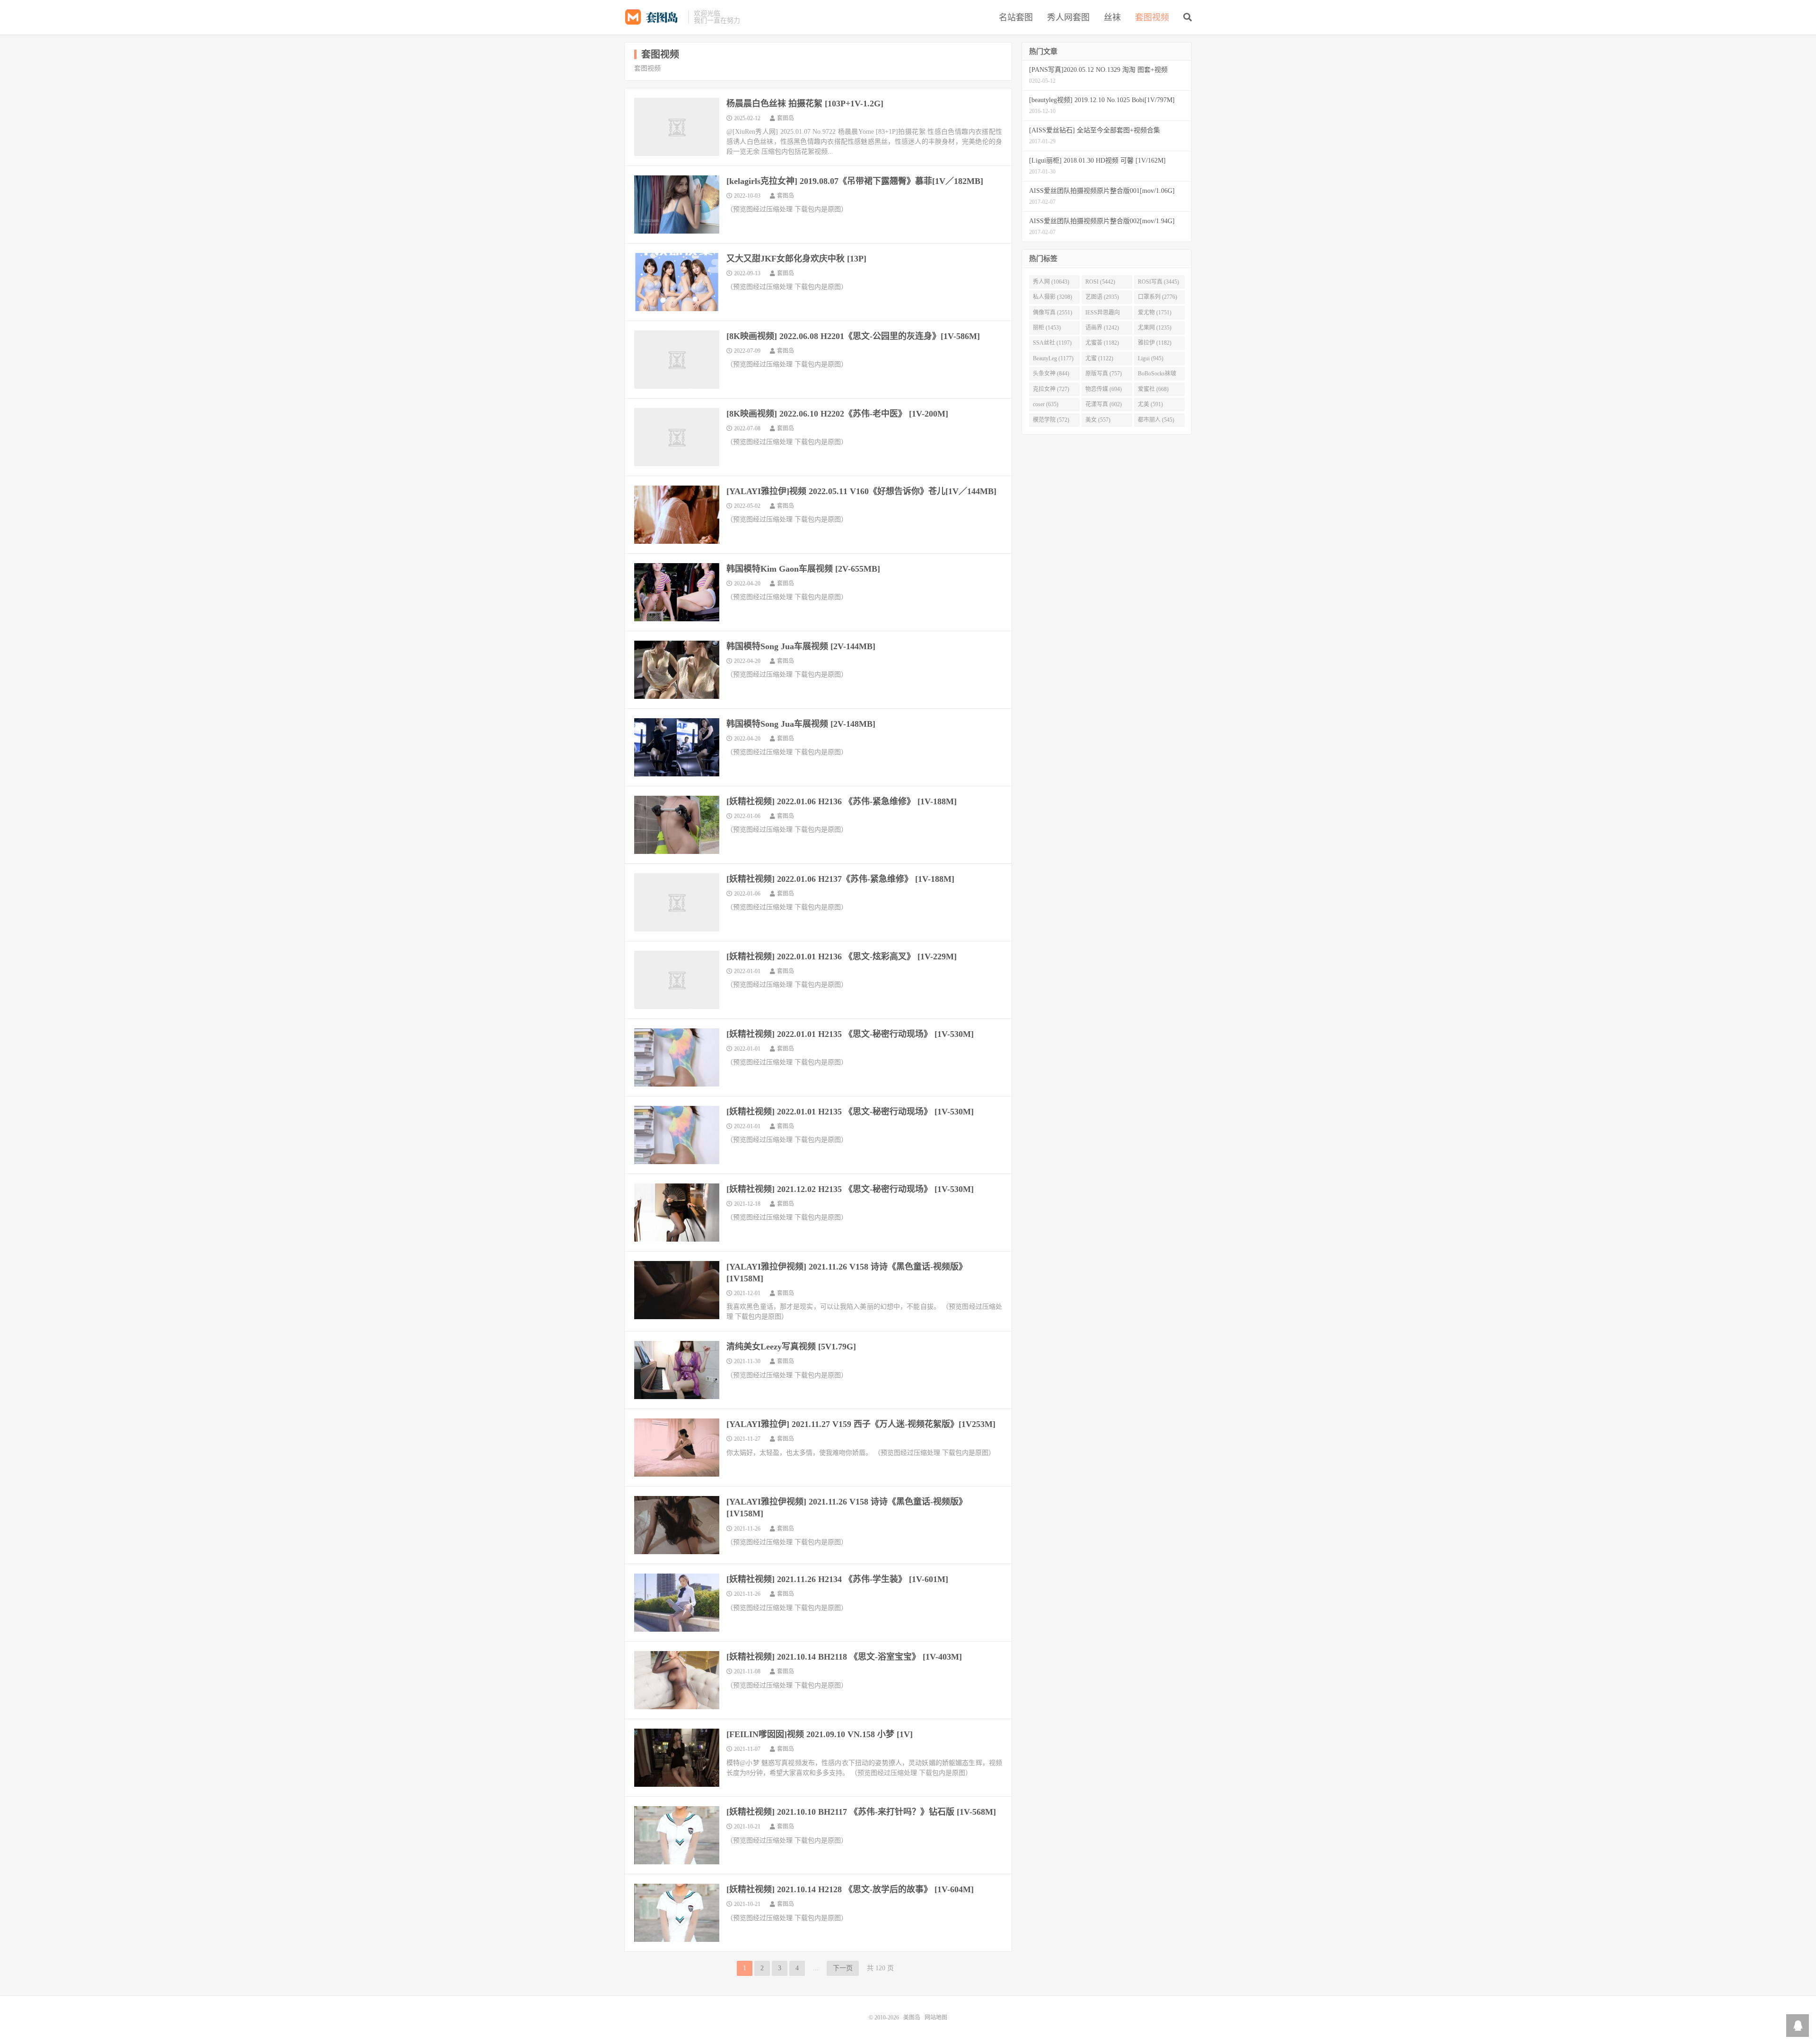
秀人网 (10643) (1051, 282)
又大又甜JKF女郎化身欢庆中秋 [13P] (796, 259)
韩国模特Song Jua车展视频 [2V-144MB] (801, 646)
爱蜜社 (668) (1153, 389)
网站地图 (936, 2018)
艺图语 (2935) (1102, 297)
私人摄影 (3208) (1052, 297)
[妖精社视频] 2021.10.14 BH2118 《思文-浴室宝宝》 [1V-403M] (844, 1657)
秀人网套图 (1068, 17)
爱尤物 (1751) (1155, 313)
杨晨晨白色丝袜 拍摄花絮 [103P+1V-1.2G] (805, 104)
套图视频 (1152, 17)
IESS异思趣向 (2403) (1103, 314)
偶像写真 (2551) (1052, 313)
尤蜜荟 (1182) (1102, 343)
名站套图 (1016, 17)
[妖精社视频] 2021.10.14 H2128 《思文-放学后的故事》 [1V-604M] (850, 1889)
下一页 (843, 1968)
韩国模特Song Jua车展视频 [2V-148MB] (801, 724)
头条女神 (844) (1051, 374)
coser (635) (1046, 404)
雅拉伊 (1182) (1155, 343)
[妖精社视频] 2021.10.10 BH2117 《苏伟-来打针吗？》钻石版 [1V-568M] (861, 1812)
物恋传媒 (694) (1104, 389)
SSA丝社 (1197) (1052, 343)
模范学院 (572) (1051, 420)
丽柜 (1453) (1047, 328)
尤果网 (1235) (1155, 328)
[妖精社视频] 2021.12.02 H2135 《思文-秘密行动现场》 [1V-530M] (850, 1189)
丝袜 (1112, 17)
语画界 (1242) (1102, 328)
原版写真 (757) (1104, 374)
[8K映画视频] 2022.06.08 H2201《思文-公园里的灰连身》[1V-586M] (853, 336)
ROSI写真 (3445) (1158, 282)
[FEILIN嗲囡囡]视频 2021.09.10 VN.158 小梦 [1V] (820, 1734)
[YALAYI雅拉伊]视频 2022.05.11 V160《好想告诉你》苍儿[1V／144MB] (861, 491)
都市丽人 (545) (1156, 420)
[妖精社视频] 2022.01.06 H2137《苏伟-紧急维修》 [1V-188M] (840, 879)
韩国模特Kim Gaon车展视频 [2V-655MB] (803, 569)
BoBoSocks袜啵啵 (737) (1157, 375)
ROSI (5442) (1100, 282)
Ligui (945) (1151, 358)
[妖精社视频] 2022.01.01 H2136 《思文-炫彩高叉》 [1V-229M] (842, 957)
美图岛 (654, 17)
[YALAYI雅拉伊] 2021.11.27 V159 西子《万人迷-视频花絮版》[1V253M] (861, 1424)
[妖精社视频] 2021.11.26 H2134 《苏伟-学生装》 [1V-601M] (837, 1579)
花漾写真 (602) (1104, 404)
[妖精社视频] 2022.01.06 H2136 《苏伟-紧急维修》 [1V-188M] (842, 801)
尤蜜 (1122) (1099, 358)
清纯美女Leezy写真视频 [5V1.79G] (791, 1347)
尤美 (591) (1150, 404)
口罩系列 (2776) (1157, 297)
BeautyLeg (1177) (1053, 358)
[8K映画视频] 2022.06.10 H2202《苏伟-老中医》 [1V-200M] (837, 414)
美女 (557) (1098, 420)
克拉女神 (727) (1051, 389)
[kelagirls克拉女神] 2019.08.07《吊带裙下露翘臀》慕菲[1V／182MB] (855, 181)
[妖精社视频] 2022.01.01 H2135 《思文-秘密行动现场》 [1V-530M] (850, 1034)
